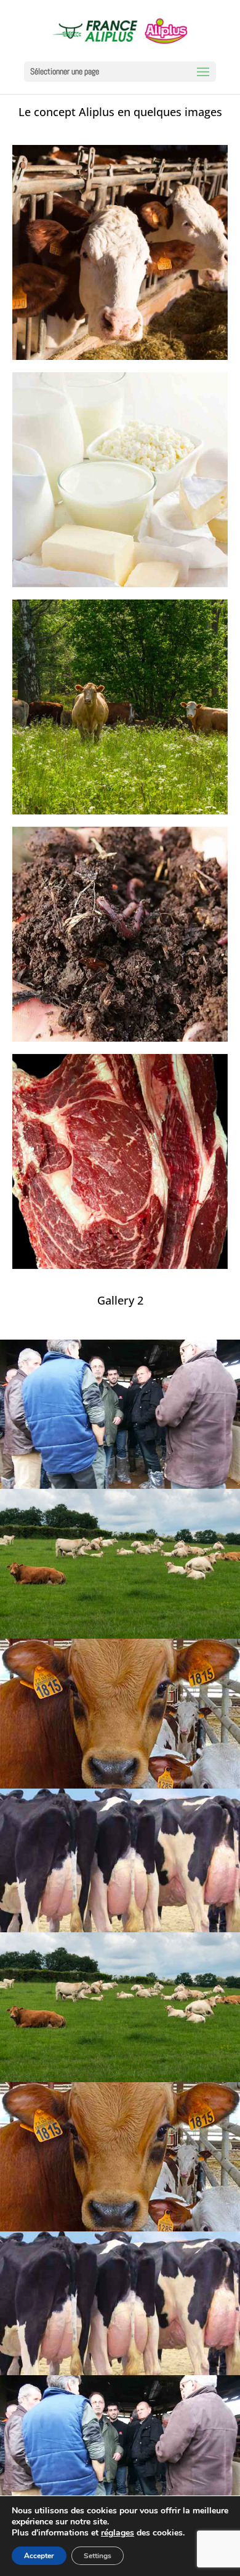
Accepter (39, 2556)
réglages (118, 2533)
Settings (98, 2556)
